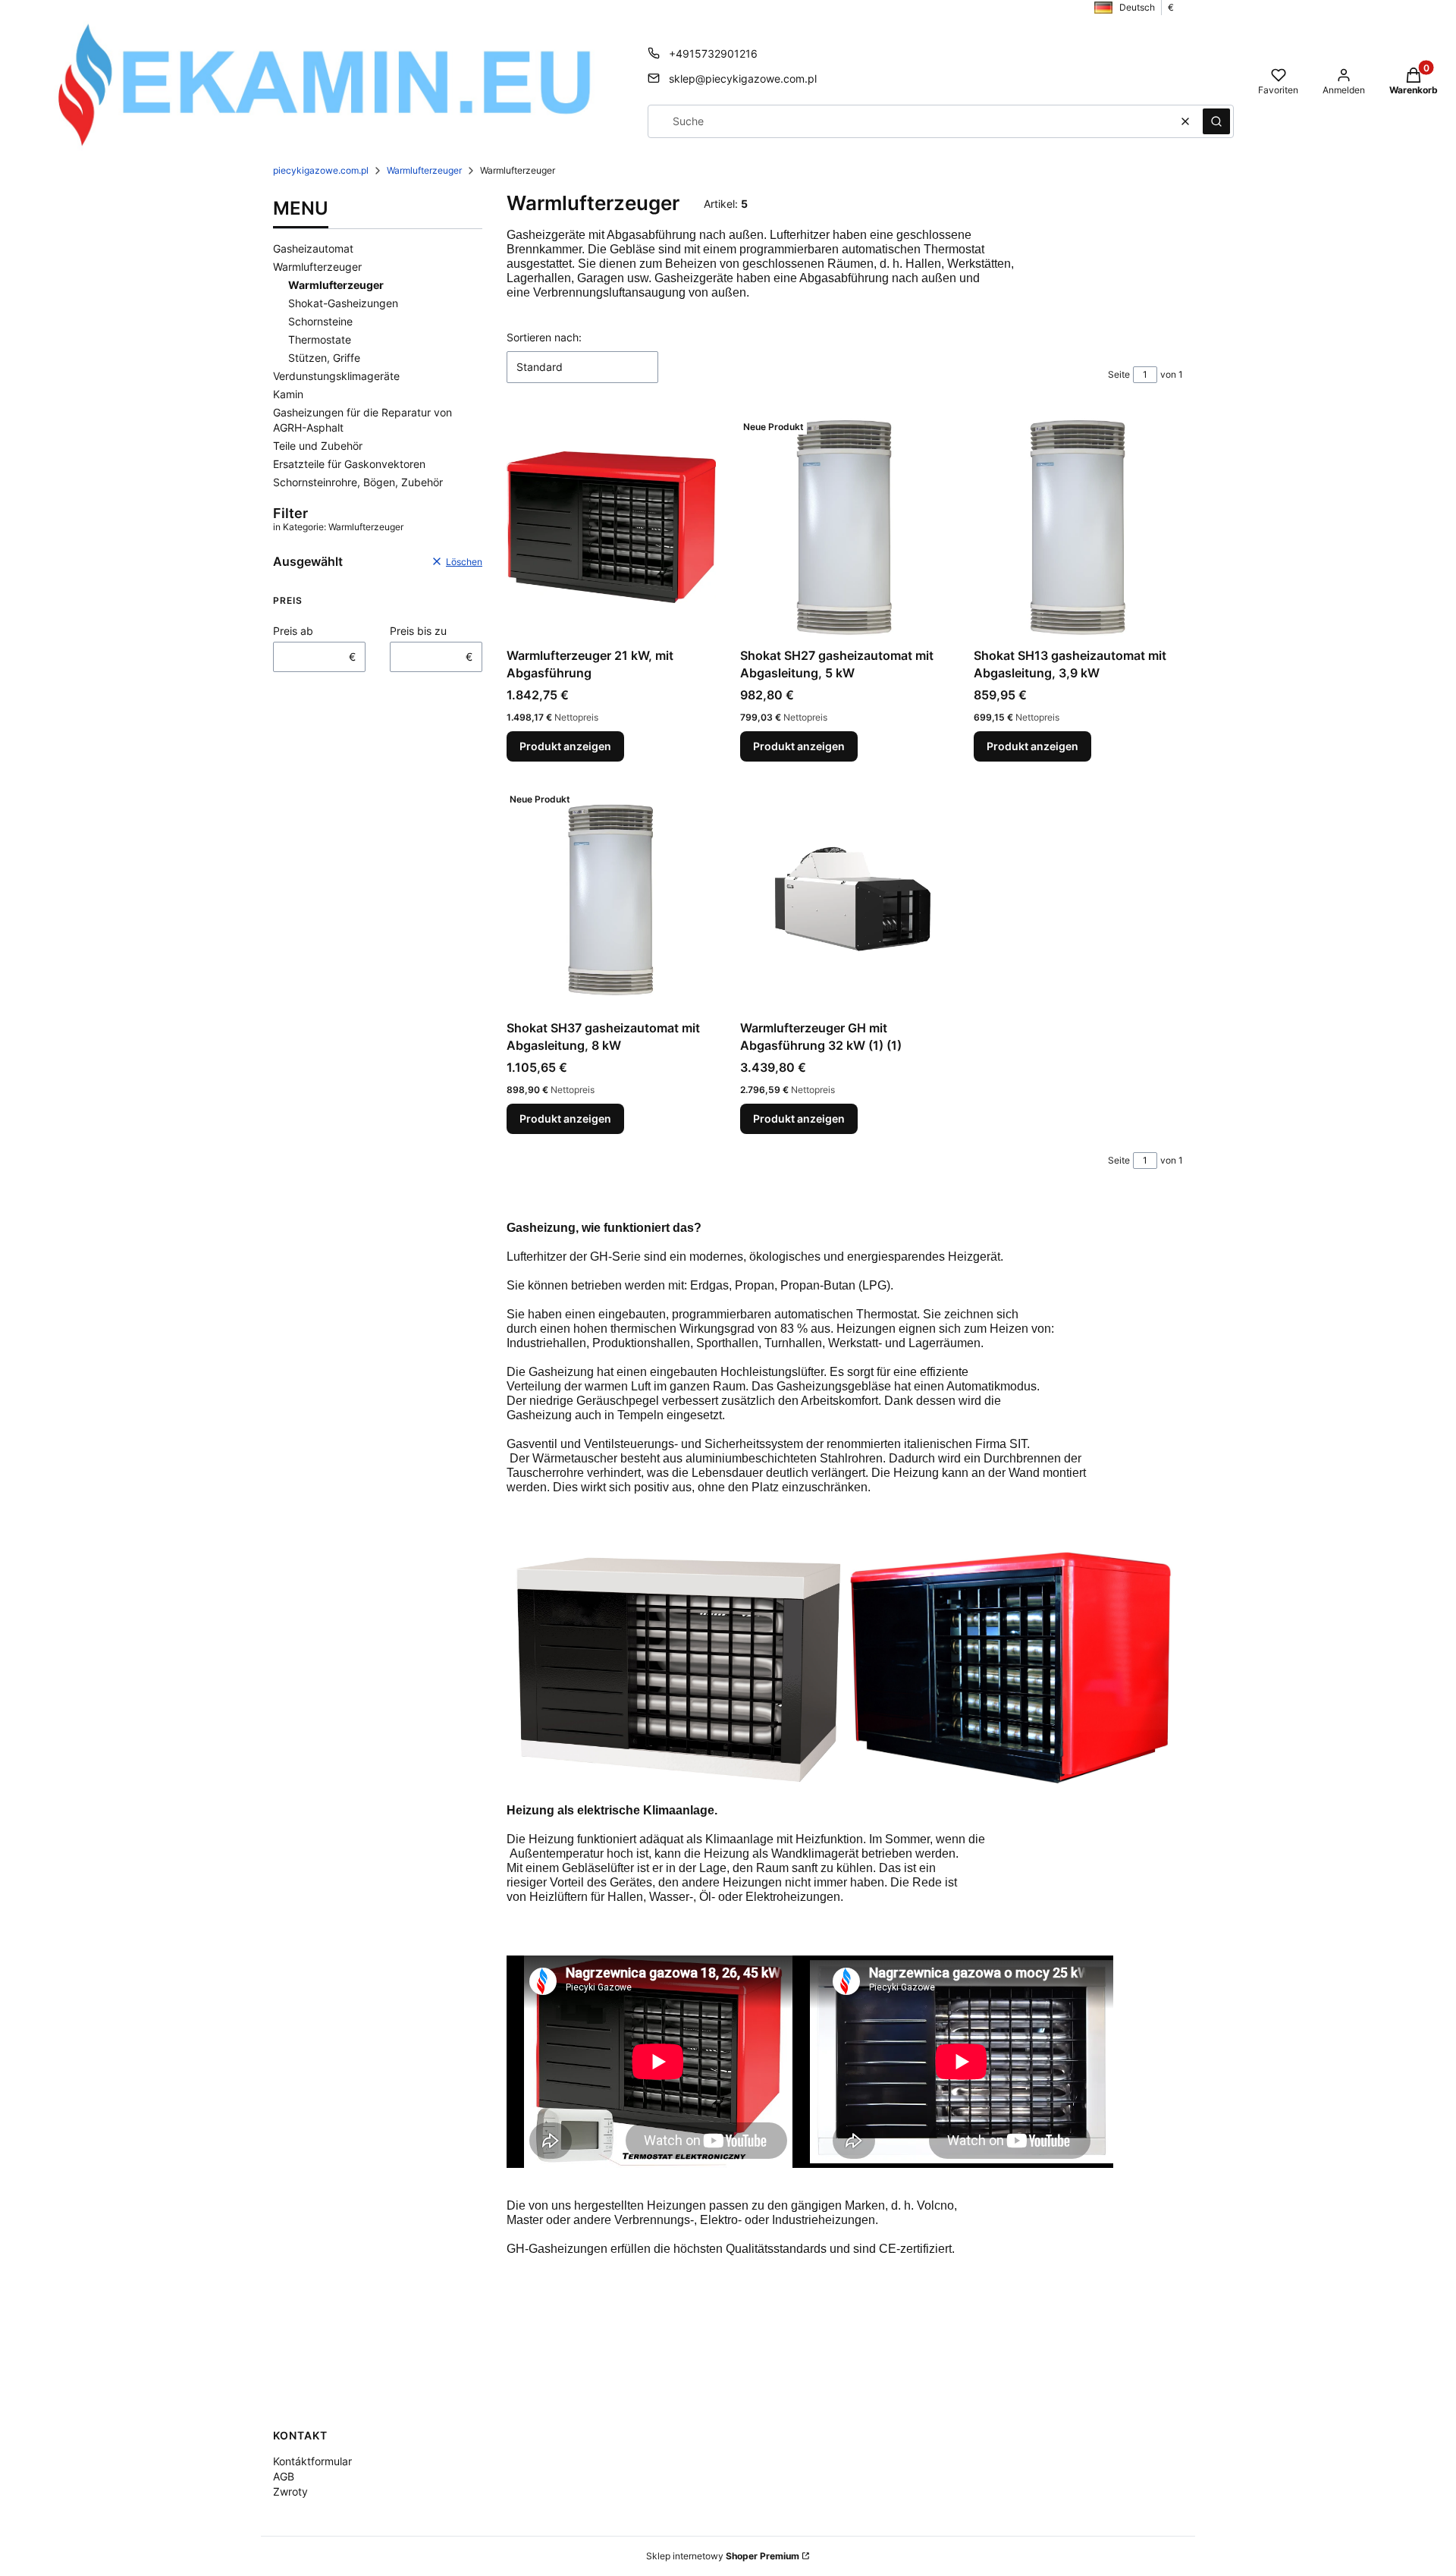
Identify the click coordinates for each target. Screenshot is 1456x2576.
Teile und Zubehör (318, 446)
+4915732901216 (713, 53)
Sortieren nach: (544, 337)
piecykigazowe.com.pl (321, 170)
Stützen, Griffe (324, 358)
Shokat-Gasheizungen (343, 303)
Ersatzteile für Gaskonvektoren (349, 464)
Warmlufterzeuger (424, 170)
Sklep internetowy (723, 2556)
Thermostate (320, 339)
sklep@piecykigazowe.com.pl (743, 79)
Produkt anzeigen (565, 746)
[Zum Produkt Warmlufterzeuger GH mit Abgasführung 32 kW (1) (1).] (845, 900)
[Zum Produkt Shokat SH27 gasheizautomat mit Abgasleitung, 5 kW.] (845, 527)
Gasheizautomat (313, 248)
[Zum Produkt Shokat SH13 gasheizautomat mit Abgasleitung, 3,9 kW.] (1078, 527)
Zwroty (290, 2491)
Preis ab (293, 631)
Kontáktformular (312, 2461)
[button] (1216, 121)
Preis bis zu (418, 631)
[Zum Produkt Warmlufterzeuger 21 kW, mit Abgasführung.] (611, 527)
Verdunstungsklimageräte (336, 376)
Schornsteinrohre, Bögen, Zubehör (358, 482)
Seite (1119, 374)
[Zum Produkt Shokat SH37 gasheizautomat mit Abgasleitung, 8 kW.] (611, 900)
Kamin (288, 394)
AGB (284, 2476)
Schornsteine (320, 321)
